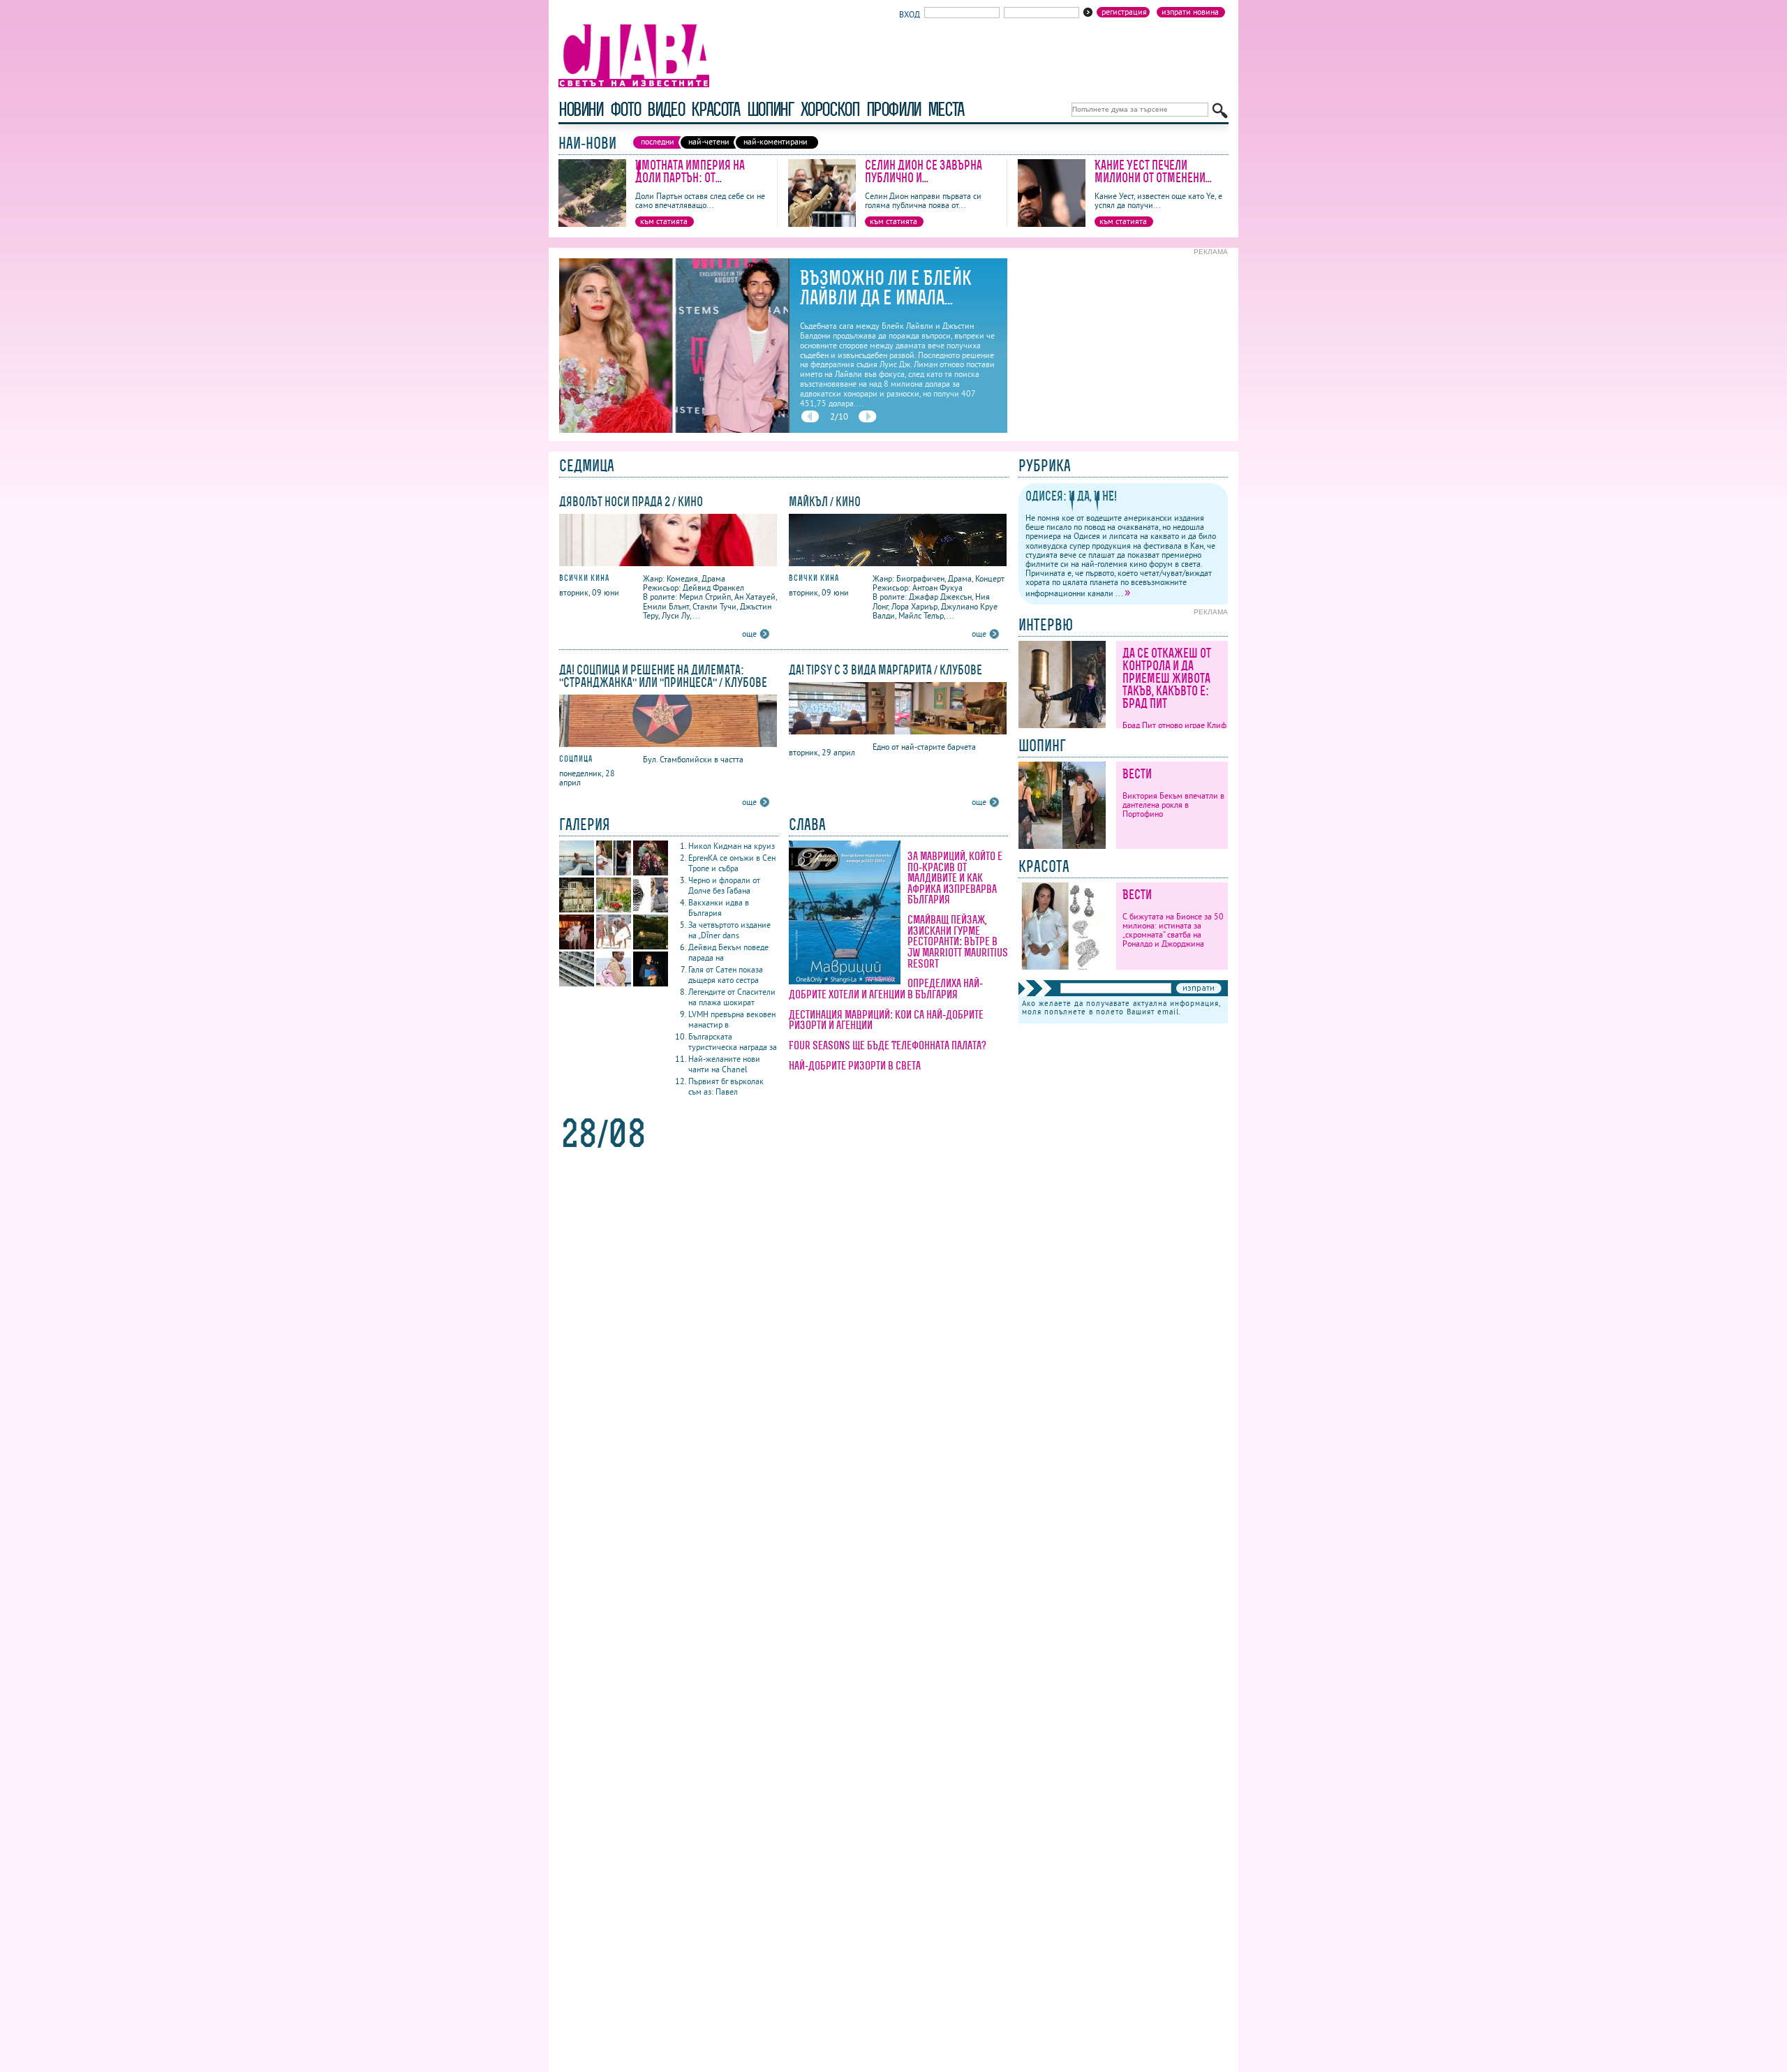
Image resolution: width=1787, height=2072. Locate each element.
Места (946, 109)
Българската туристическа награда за (733, 1042)
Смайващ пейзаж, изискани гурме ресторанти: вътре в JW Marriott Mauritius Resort (958, 941)
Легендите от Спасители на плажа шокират (732, 997)
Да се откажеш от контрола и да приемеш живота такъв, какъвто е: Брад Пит (1167, 678)
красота (715, 109)
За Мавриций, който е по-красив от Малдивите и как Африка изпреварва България (955, 878)
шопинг (770, 109)
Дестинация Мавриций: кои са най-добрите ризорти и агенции (886, 1020)
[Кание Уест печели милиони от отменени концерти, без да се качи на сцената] (1052, 224)
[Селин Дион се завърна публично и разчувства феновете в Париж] (822, 224)
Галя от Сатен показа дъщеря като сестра (726, 975)
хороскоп (830, 109)
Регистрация (1124, 12)
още (749, 634)
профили (893, 109)
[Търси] (1220, 111)
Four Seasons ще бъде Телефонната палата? (888, 1045)
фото (625, 109)
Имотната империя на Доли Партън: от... (690, 171)
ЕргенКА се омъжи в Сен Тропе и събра (732, 863)
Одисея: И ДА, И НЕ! (1071, 496)
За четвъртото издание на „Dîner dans (729, 930)
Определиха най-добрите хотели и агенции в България (886, 989)
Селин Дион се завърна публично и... (924, 171)
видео (666, 109)
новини (581, 109)
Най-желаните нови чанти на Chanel (724, 1064)
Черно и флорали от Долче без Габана (724, 885)
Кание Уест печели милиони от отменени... (1153, 171)
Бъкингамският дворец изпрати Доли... (893, 288)
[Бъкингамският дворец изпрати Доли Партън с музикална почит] (674, 430)
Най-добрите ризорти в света (855, 1065)
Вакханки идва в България (719, 908)
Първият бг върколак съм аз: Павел (726, 1086)
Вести (1137, 774)
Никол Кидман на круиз (732, 846)
